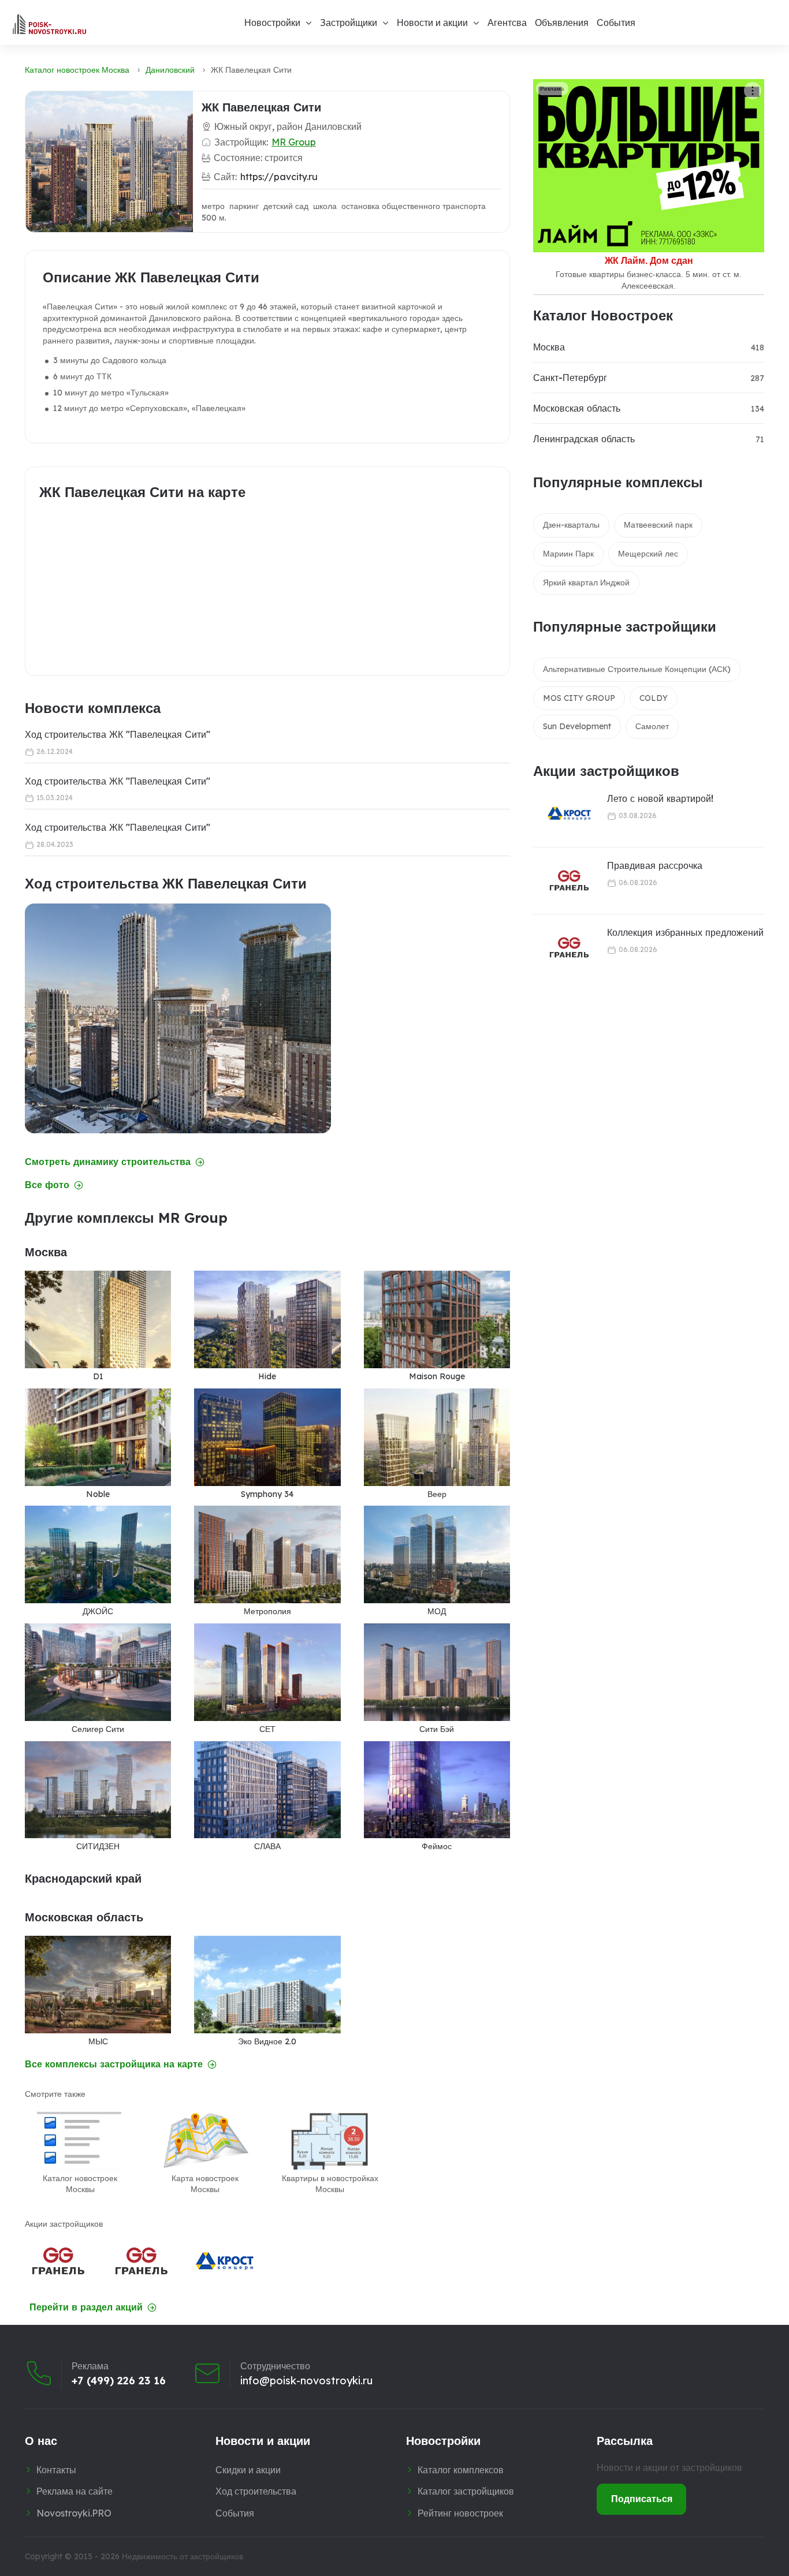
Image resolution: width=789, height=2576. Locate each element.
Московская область (577, 408)
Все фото (47, 1185)
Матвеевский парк (658, 525)
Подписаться (642, 2499)
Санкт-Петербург (570, 378)
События (616, 23)
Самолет (652, 726)
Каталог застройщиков (466, 2491)
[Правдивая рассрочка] (562, 881)
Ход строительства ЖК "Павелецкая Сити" (118, 734)
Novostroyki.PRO (74, 2513)
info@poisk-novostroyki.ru (306, 2381)
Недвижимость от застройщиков (183, 2556)
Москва (549, 347)
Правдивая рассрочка (655, 865)
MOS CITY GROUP (579, 698)
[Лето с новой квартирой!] (562, 814)
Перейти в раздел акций (86, 2307)
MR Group (294, 142)
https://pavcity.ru (279, 177)
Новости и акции (432, 23)
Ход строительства (256, 2491)
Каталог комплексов (461, 2470)
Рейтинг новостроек (460, 2513)
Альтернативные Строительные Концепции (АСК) (637, 669)
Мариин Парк (568, 554)
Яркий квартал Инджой (586, 583)
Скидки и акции (248, 2470)
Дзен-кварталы (571, 525)
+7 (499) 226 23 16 (119, 2381)
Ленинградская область (584, 439)
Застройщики (349, 23)
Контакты (56, 2470)
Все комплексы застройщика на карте (114, 2064)
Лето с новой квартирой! (660, 798)
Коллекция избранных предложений (685, 932)
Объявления (562, 23)
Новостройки (272, 23)
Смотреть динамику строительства (108, 1162)
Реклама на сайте (75, 2491)
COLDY (654, 698)
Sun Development (577, 726)
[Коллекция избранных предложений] (562, 948)
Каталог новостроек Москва (77, 70)
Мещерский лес (648, 554)
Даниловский (170, 70)
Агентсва (507, 23)
